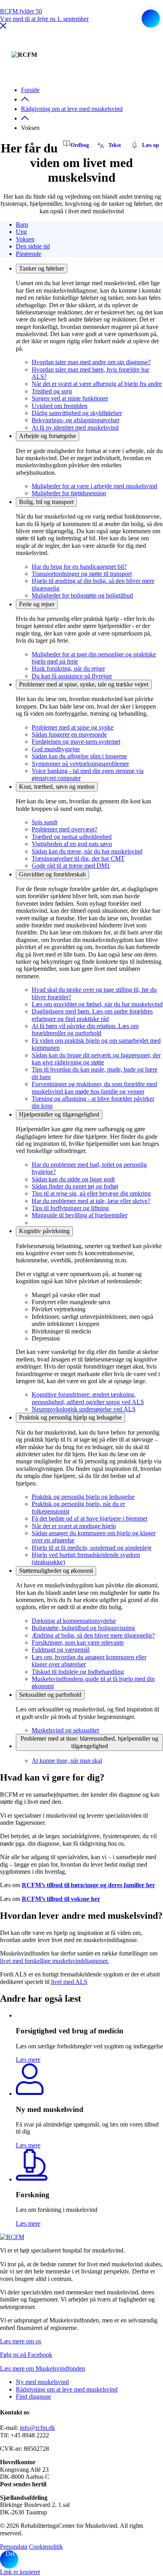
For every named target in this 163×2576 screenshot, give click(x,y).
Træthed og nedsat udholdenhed (72, 837)
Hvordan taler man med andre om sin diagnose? (91, 362)
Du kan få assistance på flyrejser (72, 676)
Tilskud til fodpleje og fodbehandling (78, 1672)
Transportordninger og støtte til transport (82, 574)
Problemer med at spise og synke (73, 727)
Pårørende (28, 254)
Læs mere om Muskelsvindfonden (43, 2368)
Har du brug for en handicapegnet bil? (79, 567)
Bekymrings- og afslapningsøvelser (76, 420)
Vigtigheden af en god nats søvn (72, 844)
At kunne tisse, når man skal (67, 1761)
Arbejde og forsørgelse (47, 436)
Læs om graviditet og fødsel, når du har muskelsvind (97, 1004)
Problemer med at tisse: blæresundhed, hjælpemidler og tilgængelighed (89, 1742)
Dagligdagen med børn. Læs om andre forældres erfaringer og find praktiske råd (92, 1015)
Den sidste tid (33, 246)
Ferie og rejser (37, 604)
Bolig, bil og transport (46, 502)
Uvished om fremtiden (60, 406)
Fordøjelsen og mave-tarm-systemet (76, 742)
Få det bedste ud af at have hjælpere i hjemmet (89, 1518)
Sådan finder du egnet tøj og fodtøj (75, 1186)
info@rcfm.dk (37, 2428)
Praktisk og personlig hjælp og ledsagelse (70, 1417)
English (146, 52)
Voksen (25, 239)
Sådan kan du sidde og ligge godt (73, 1179)
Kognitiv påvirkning (44, 1231)
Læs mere (28, 2060)
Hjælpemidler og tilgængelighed (59, 1114)
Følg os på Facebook (26, 2355)
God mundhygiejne (56, 749)
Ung (21, 232)
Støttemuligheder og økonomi (56, 1571)
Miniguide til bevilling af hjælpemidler (80, 1215)
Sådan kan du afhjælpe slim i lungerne (79, 756)
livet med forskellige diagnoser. (54, 1961)
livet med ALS (69, 1982)
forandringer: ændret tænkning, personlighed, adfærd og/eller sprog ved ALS (88, 1398)
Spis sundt (45, 822)
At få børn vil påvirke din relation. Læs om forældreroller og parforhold (85, 1029)
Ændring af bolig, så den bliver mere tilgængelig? (93, 1635)
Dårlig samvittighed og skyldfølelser (77, 413)
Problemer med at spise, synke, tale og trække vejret (84, 684)
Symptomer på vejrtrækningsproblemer (80, 764)
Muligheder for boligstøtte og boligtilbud (82, 595)
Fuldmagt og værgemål (61, 1650)
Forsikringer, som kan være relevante (78, 1642)
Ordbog (80, 145)
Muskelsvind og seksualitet (65, 1730)
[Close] (3, 27)
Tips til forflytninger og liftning (70, 1208)
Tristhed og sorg (52, 391)
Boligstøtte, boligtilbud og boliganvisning (83, 1628)
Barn (22, 225)
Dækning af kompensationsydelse (74, 1621)
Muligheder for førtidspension (69, 493)
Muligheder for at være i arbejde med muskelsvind (94, 486)
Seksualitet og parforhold (50, 1695)
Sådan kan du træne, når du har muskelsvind (87, 851)
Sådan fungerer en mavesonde (69, 734)
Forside (30, 90)
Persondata (14, 2547)
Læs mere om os (21, 2341)
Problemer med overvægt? (64, 829)
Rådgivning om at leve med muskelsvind (72, 109)
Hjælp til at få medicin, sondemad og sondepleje (92, 1548)
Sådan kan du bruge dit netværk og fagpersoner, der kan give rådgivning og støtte (96, 1059)
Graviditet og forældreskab (52, 874)
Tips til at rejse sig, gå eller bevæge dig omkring (91, 1193)
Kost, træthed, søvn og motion (57, 787)
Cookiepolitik (46, 2547)
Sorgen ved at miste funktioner (70, 398)
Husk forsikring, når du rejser (68, 668)
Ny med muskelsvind (42, 2382)
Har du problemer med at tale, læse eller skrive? (91, 1201)
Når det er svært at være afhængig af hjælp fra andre (97, 384)
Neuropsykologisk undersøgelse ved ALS (84, 1409)
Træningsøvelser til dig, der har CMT (78, 858)
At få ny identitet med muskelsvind (75, 428)
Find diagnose (33, 2396)
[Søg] (151, 19)
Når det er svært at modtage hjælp (74, 1526)
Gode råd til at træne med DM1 (71, 866)
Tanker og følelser (42, 268)
